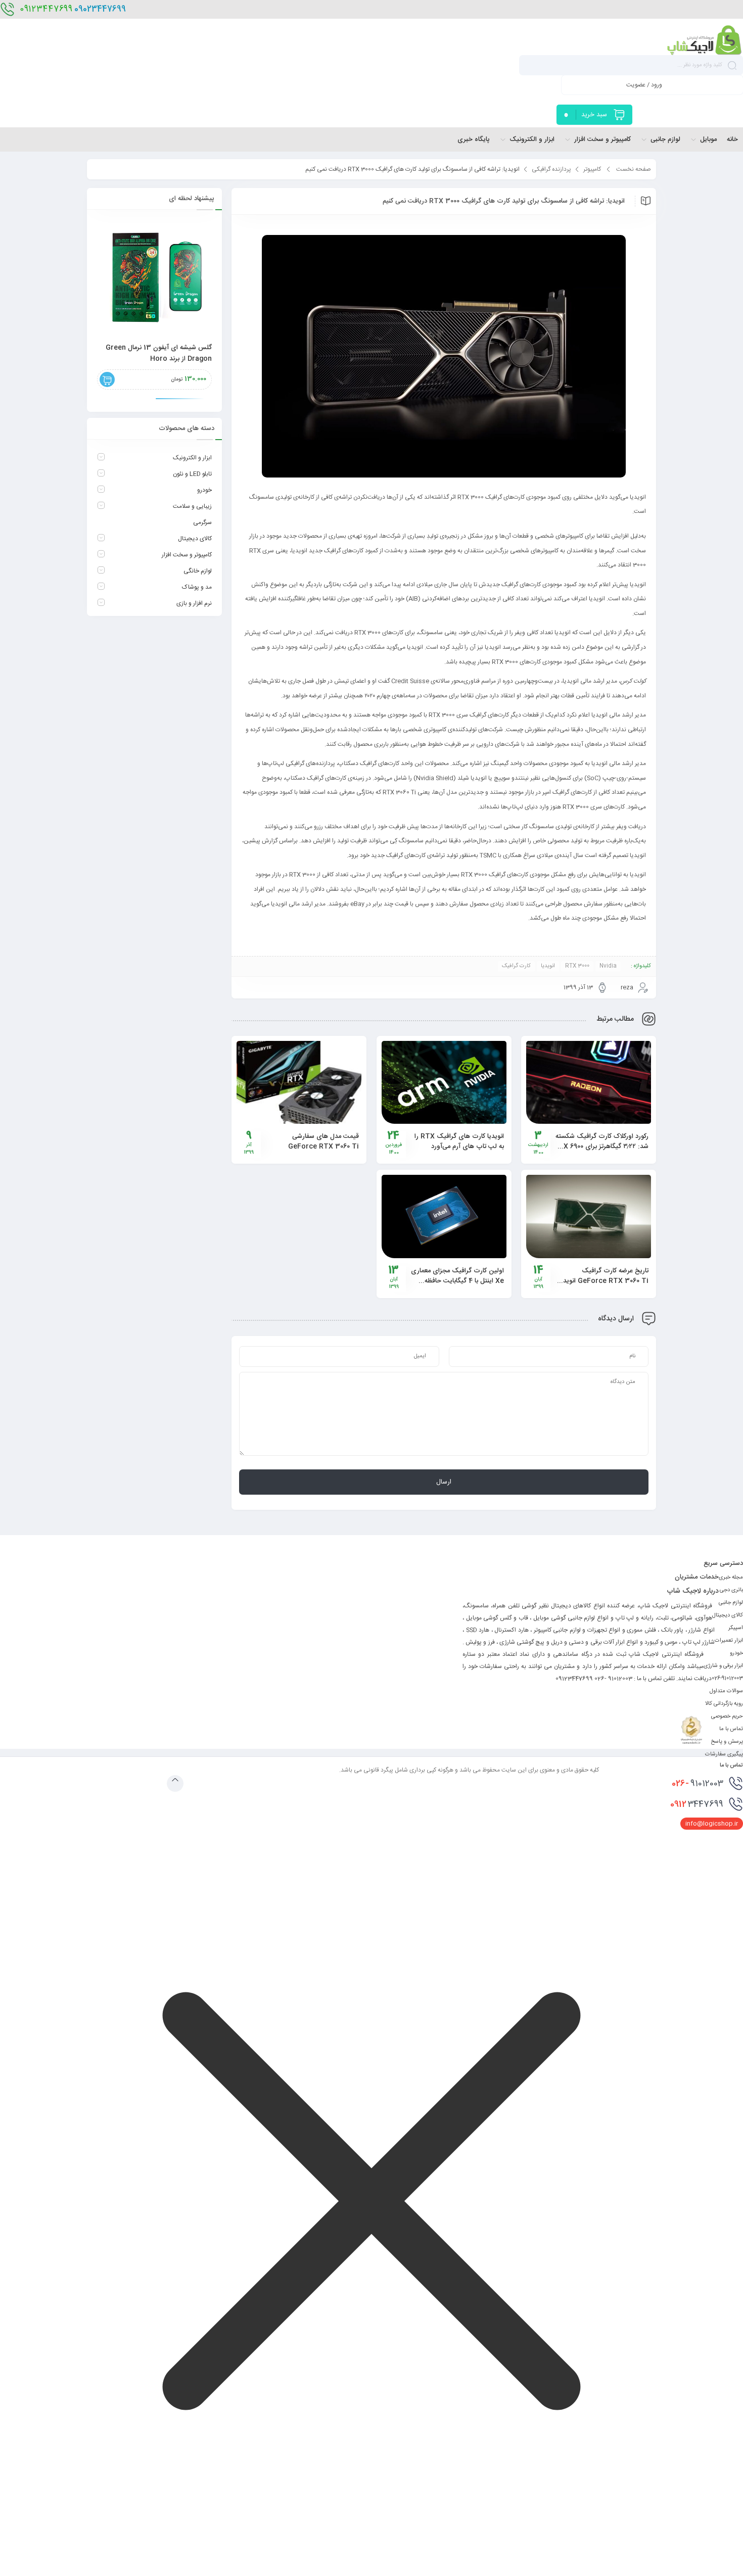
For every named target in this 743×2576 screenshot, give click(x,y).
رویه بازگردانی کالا (724, 1704)
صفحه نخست (634, 169)
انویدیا (548, 966)
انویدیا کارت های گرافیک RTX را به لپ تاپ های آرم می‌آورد (459, 1141)
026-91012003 (727, 1679)
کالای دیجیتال (195, 539)
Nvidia (608, 966)
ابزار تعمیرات (729, 1641)
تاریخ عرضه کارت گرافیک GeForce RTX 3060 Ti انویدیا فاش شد (604, 1281)
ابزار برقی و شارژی (723, 1666)
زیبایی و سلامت (192, 506)
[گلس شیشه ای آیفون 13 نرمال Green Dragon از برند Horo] (154, 277)
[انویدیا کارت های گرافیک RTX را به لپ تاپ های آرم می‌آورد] (444, 1083)
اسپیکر (736, 1628)
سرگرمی (202, 522)
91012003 (698, 1784)
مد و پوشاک (197, 587)
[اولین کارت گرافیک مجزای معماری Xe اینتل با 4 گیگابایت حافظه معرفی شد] (444, 1217)
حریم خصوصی (727, 1716)
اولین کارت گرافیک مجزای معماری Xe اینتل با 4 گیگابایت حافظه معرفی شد (457, 1281)
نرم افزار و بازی (194, 603)
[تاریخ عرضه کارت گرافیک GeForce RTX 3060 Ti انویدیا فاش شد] (589, 1217)
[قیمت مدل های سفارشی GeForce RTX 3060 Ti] (299, 1082)
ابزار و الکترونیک (192, 458)
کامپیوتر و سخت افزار (187, 555)
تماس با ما (731, 1729)
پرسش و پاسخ (727, 1742)
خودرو (204, 490)
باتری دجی (731, 1590)
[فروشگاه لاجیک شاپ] (705, 39)
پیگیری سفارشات (724, 1754)
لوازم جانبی (731, 1603)
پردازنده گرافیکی (551, 169)
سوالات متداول (726, 1691)
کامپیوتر (592, 169)
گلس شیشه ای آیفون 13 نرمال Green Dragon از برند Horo (159, 353)
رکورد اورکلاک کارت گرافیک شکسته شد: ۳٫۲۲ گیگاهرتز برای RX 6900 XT (602, 1147)
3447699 (697, 1804)
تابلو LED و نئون (192, 474)
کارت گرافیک (516, 966)
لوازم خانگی (198, 571)
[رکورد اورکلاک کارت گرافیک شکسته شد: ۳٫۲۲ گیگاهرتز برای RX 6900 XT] (589, 1083)
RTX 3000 (577, 966)
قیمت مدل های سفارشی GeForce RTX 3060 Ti (323, 1141)
